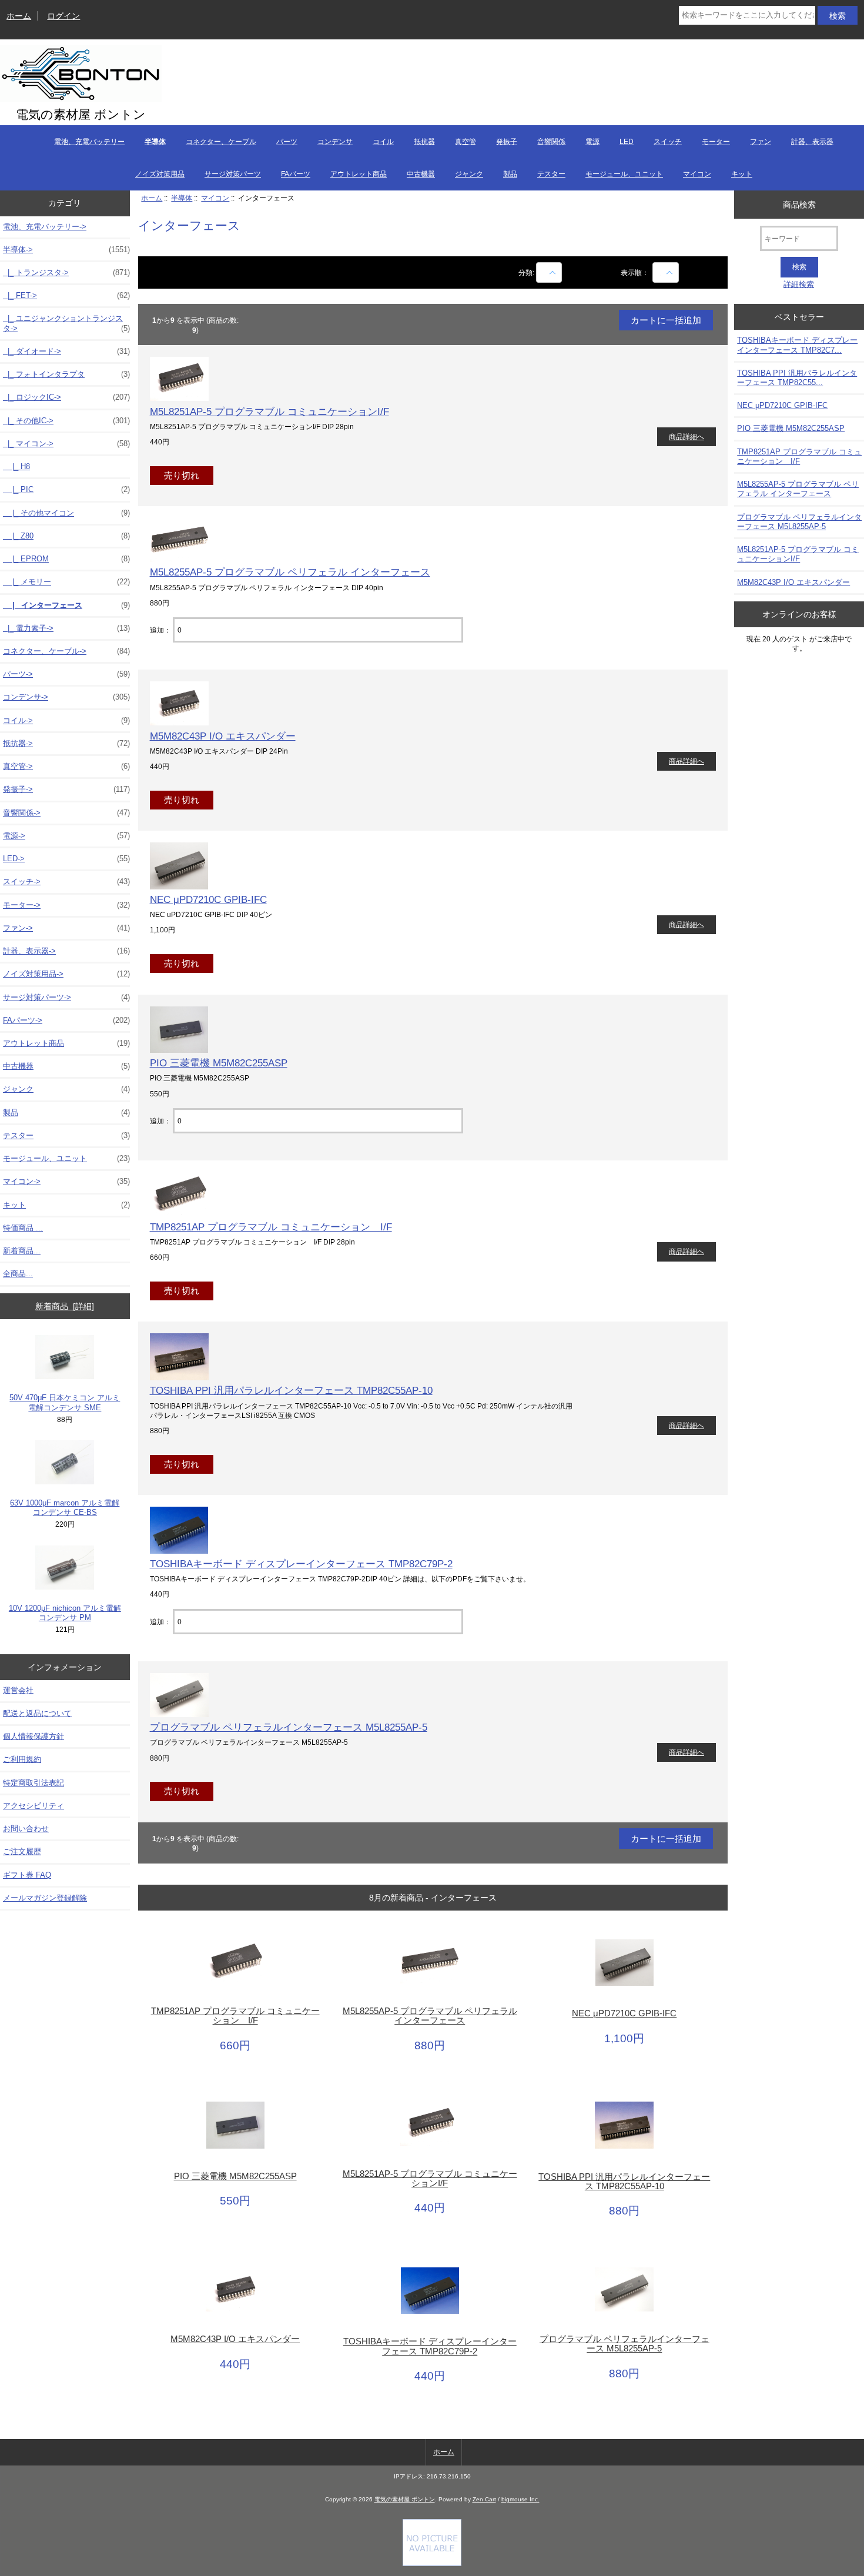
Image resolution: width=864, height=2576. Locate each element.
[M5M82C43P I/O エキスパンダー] (179, 723)
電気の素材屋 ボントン (405, 2499)
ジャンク (469, 174)
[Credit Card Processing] (432, 2563)
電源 (592, 142)
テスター (551, 174)
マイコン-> (66, 1181)
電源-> (66, 836)
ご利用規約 (22, 1759)
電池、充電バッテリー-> (45, 227)
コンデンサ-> (66, 697)
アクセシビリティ (34, 1806)
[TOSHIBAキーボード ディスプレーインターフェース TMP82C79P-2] (179, 1551)
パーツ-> (66, 674)
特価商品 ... (23, 1228)
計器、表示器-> (66, 951)
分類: (526, 272)
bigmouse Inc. (520, 2499)
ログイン (63, 16)
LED (627, 142)
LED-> (66, 859)
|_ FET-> (66, 295)
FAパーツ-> (66, 1020)
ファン (761, 142)
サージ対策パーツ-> (66, 997)
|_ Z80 (66, 536)
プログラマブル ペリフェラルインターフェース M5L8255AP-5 (289, 1727)
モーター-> (66, 905)
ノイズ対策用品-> (66, 974)
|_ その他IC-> (66, 421)
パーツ (287, 142)
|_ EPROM (66, 559)
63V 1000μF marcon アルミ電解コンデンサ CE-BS (65, 1508)
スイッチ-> (66, 881)
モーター (716, 142)
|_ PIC (66, 489)
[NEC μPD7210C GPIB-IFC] (179, 887)
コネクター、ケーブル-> (66, 651)
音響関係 (551, 142)
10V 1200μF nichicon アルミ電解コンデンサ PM (65, 1613)
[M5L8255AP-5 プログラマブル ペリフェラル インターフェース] (179, 559)
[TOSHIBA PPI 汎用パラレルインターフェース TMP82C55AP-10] (179, 1378)
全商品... (18, 1274)
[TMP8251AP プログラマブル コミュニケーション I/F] (179, 1214)
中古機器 (421, 174)
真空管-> (66, 766)
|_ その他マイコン (66, 513)
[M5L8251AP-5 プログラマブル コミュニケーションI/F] (179, 398)
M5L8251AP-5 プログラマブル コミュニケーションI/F (269, 412)
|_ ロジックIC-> (66, 397)
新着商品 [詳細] (65, 1306)
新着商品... (22, 1251)
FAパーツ (296, 174)
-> (66, 250)
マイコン (697, 174)
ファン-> (66, 928)
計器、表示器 (812, 142)
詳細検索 (799, 284)
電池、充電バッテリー (89, 142)
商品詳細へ (686, 436)
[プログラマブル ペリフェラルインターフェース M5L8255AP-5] (179, 1714)
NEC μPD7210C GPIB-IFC (208, 899)
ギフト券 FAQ (27, 1875)
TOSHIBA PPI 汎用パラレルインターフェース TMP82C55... (797, 378)
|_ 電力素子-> (66, 628)
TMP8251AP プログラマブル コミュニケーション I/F (271, 1227)
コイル (383, 142)
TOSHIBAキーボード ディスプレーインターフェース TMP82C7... (797, 345)
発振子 (507, 142)
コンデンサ (335, 142)
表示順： (636, 272)
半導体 (182, 198)
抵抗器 (424, 142)
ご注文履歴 (22, 1851)
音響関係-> (66, 813)
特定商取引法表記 (34, 1783)
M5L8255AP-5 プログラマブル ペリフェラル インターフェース (290, 572)
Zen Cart (484, 2499)
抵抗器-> (66, 743)
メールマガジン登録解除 (45, 1898)
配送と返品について (37, 1713)
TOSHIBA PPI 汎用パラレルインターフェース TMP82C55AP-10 (291, 1390)
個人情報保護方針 (34, 1736)
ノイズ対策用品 (160, 174)
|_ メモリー (66, 582)
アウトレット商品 (359, 174)
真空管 (466, 142)
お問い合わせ (26, 1829)
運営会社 (18, 1690)
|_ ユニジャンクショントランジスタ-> (66, 323)
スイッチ (668, 142)
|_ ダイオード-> (66, 351)
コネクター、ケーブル (221, 142)
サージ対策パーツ (233, 174)
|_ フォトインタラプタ (66, 374)
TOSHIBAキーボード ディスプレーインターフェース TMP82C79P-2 (301, 1564)
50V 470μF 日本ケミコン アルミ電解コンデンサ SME (65, 1402)
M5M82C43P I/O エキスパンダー (223, 736)
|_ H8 (16, 466)
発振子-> (66, 789)
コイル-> (66, 720)
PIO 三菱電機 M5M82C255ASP (219, 1063)
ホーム (19, 16)
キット (742, 174)
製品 (510, 174)
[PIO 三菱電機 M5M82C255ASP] (179, 1050)
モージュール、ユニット (624, 174)
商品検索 (799, 204)
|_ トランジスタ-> (66, 272)
